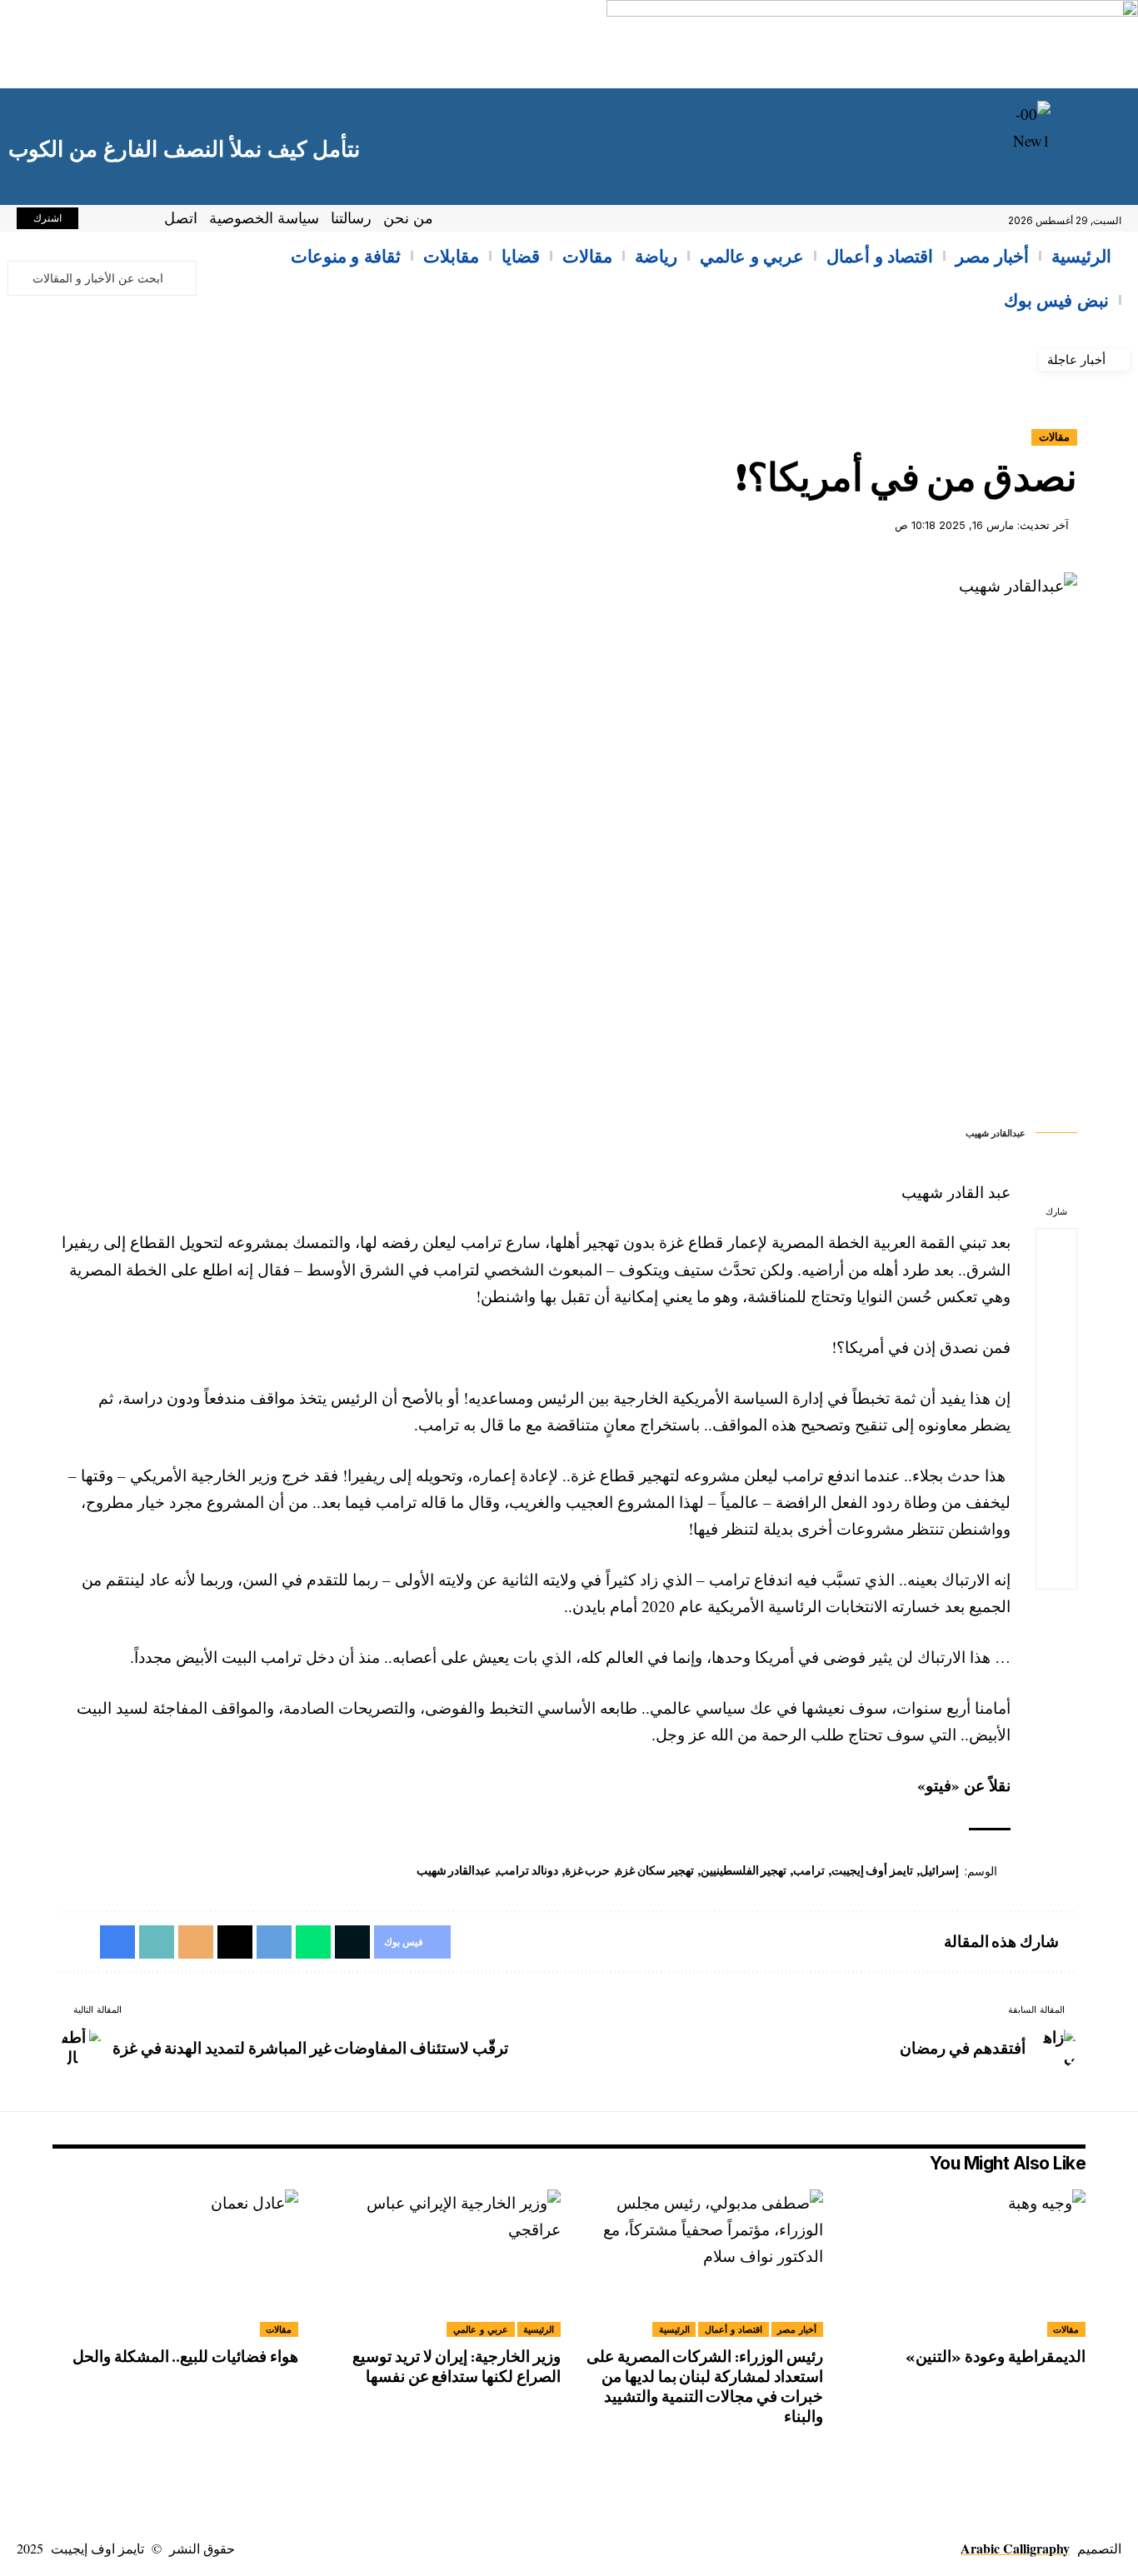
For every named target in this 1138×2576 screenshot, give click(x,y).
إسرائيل (939, 1870)
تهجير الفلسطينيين (744, 1870)
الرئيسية (674, 2329)
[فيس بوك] (137, 221)
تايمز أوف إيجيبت (872, 1870)
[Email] (1056, 1449)
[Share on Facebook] (1056, 1249)
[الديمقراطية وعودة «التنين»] (963, 2263)
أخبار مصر (797, 2329)
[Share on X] (1056, 1289)
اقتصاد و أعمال (734, 2329)
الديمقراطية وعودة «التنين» (994, 2356)
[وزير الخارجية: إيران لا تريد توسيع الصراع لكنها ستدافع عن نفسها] (438, 2263)
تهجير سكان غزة (655, 1870)
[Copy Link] (1056, 1489)
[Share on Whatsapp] (1056, 1329)
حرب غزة (588, 1870)
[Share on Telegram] (1056, 1369)
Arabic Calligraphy (1015, 2548)
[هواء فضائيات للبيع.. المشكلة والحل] (175, 2263)
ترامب (809, 1870)
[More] (1056, 1569)
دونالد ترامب (528, 1870)
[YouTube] (100, 221)
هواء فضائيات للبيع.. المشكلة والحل (185, 2356)
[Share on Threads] (1056, 1409)
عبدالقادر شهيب (454, 1870)
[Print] (1056, 1529)
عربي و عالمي (481, 2329)
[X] (118, 221)
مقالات (1054, 437)
